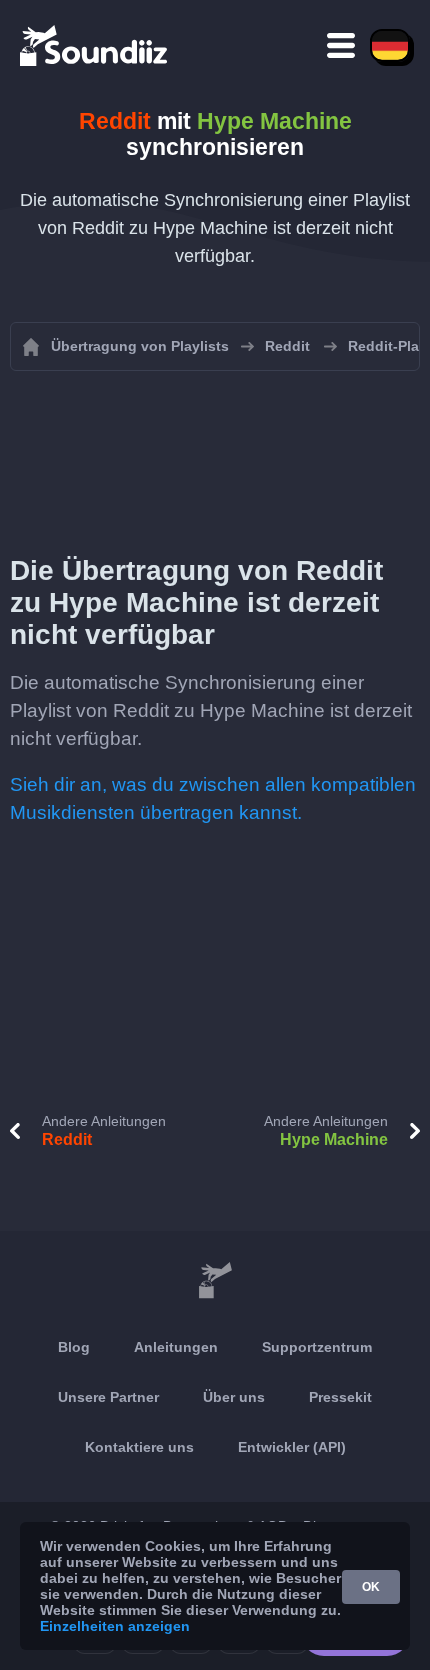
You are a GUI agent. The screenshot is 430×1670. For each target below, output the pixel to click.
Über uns (234, 1397)
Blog (74, 1347)
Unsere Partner (108, 1397)
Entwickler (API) (292, 1447)
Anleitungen (176, 1347)
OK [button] (371, 1587)
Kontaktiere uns (139, 1447)
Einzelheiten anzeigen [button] (115, 1626)
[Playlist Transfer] (95, 45)
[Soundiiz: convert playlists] (215, 1281)
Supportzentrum (317, 1347)
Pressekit (340, 1397)
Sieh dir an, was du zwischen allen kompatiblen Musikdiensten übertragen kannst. (213, 798)
